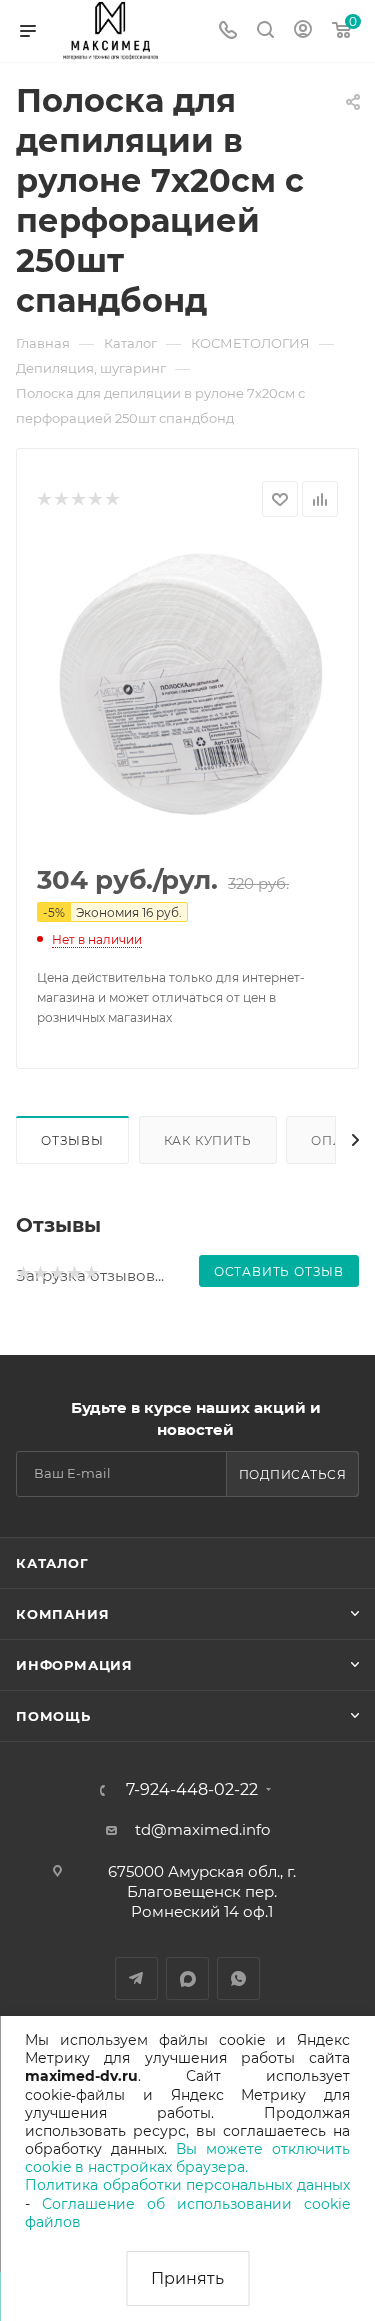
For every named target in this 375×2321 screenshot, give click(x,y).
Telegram (136, 1978)
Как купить (208, 1140)
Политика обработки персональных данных (187, 2185)
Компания (62, 1614)
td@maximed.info (202, 1829)
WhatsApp (238, 1978)
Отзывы (72, 1140)
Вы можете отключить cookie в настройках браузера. (187, 2158)
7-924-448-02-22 (192, 1790)
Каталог (52, 1563)
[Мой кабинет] (303, 31)
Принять (187, 2278)
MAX (187, 1978)
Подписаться (293, 1474)
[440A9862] (188, 692)
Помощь (53, 1716)
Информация (74, 1665)
